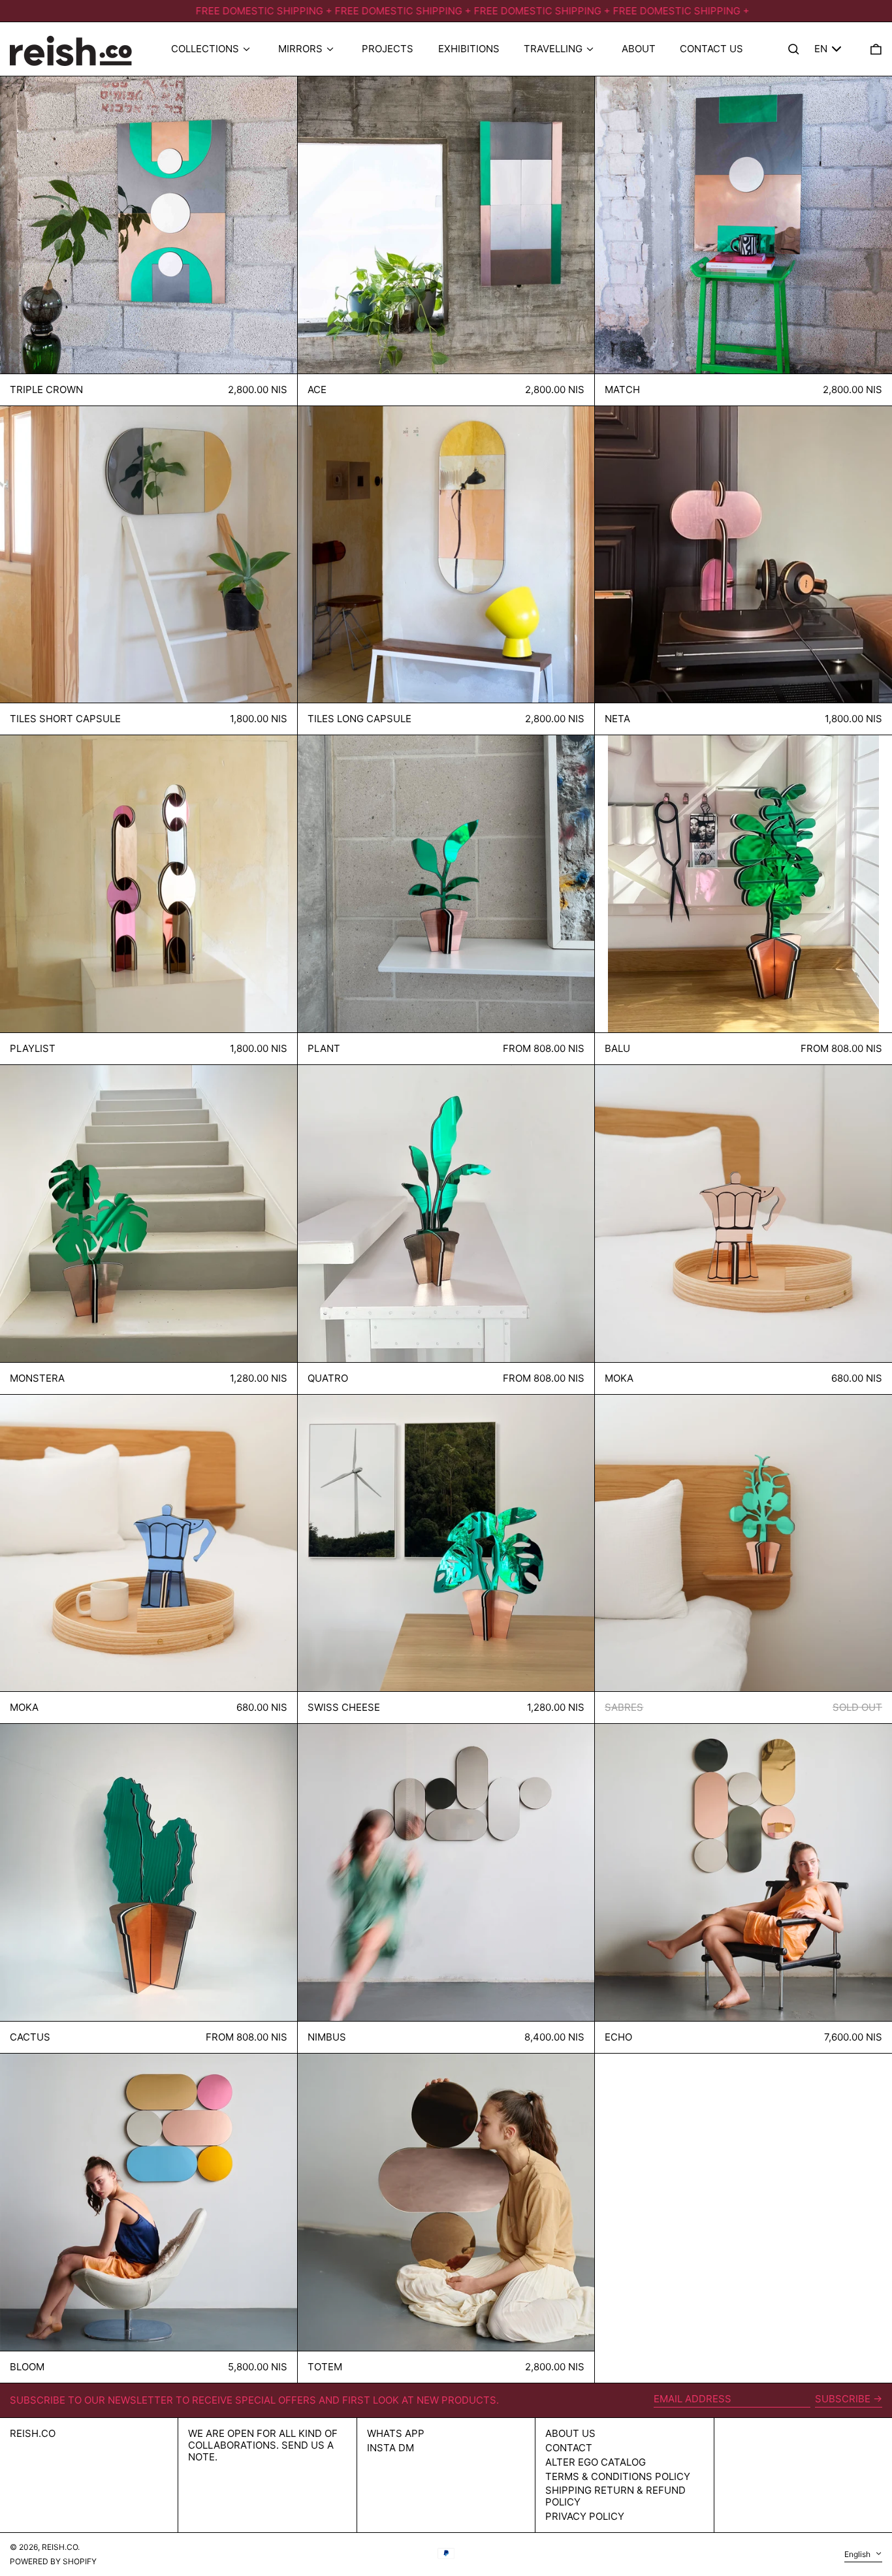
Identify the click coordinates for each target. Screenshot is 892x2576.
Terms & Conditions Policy (618, 2476)
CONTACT (569, 2448)
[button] (876, 49)
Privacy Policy (585, 2516)
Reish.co (33, 2433)
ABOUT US (570, 2433)
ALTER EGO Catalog (596, 2462)
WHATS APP (396, 2433)
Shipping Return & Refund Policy (615, 2496)
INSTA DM (390, 2448)
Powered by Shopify (53, 2561)
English (858, 2554)
